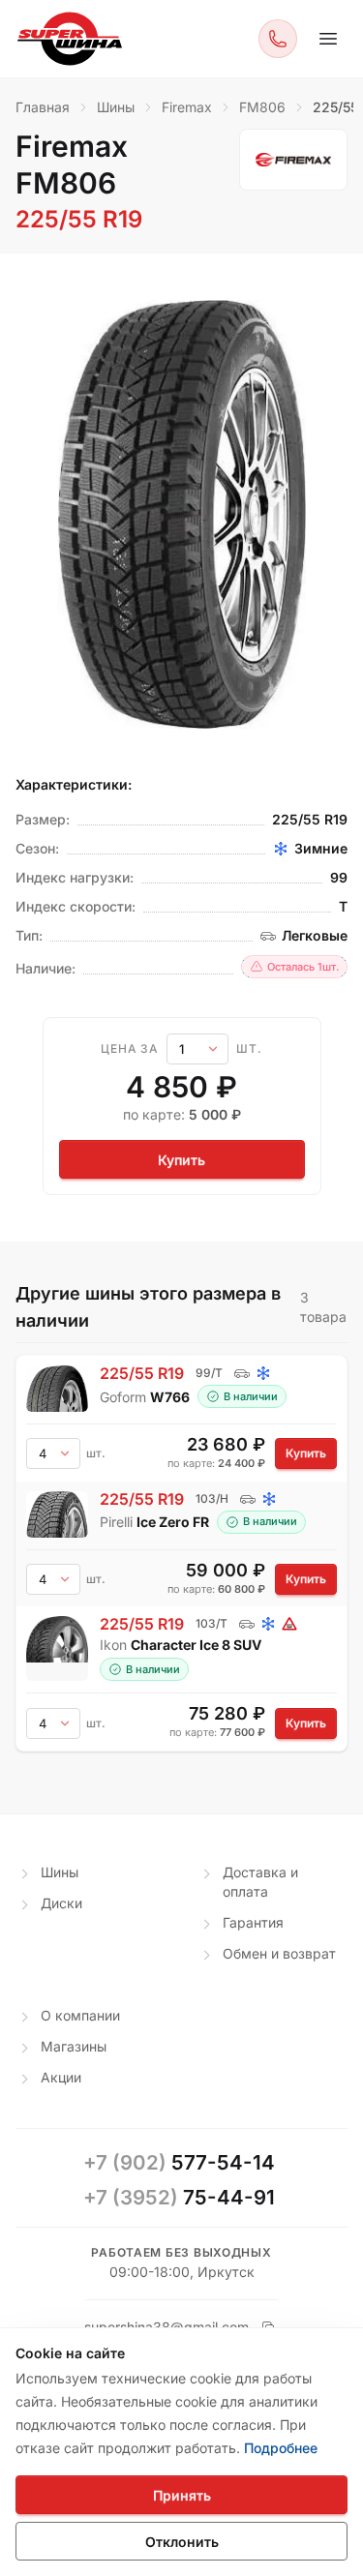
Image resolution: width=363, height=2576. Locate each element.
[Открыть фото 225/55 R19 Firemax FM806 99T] (182, 514)
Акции (61, 2077)
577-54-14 (179, 2162)
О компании (80, 2015)
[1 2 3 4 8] (53, 1453)
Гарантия (253, 1922)
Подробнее (281, 2448)
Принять (182, 2495)
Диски (61, 1903)
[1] (197, 1049)
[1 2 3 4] (53, 1579)
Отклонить (182, 2542)
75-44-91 (179, 2197)
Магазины (74, 2046)
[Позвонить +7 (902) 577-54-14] (278, 39)
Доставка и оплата (260, 1882)
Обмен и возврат (279, 1953)
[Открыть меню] (328, 39)
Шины (60, 1872)
